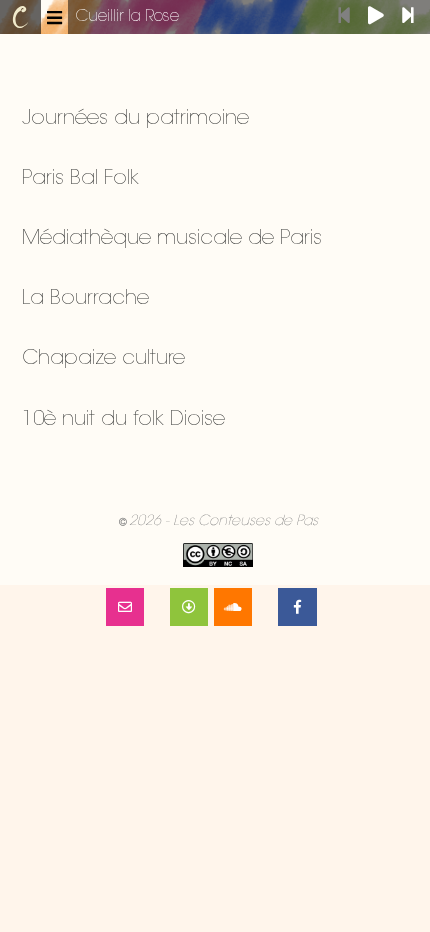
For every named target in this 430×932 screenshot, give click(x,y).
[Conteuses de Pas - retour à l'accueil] (20, 17)
